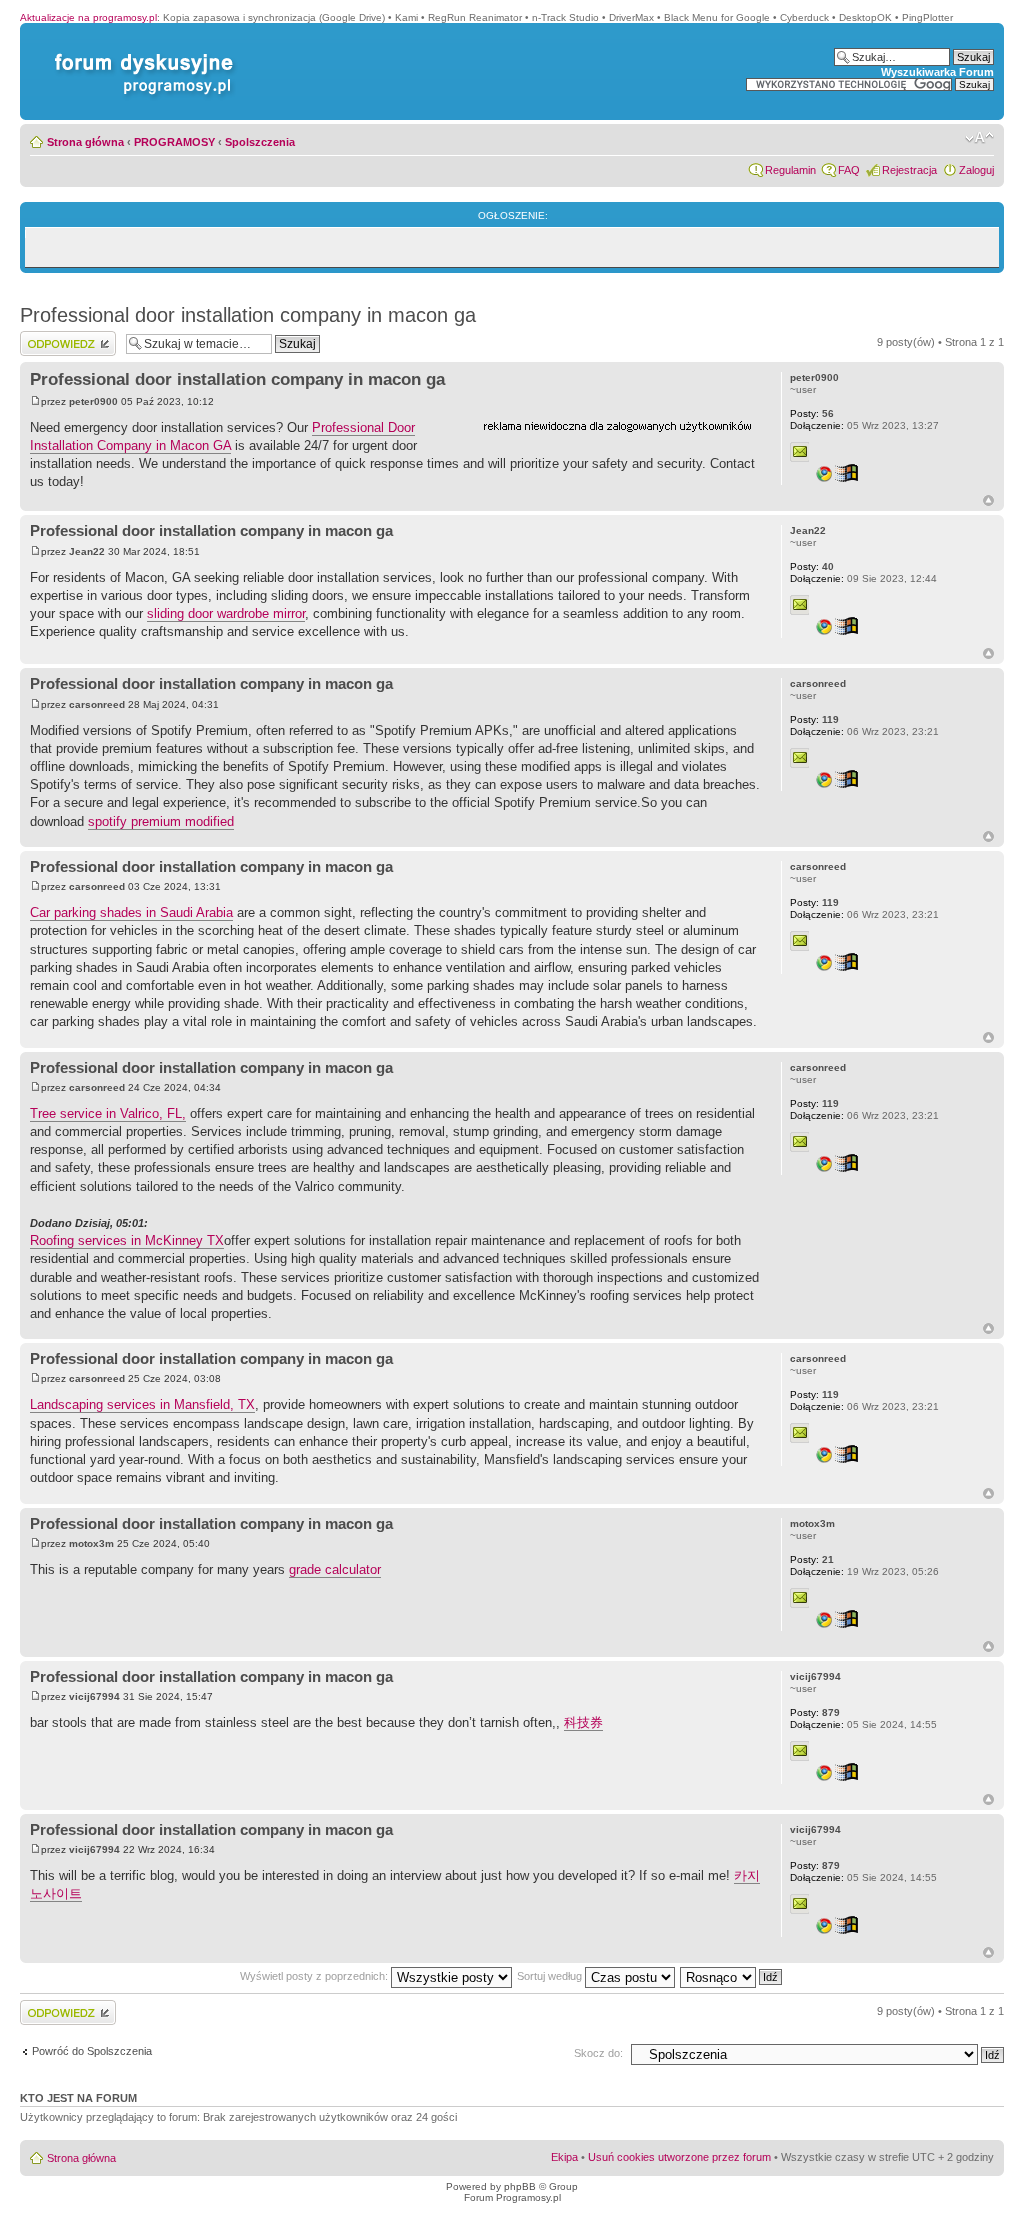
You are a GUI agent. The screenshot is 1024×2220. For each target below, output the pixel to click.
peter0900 (93, 401)
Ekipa (564, 2157)
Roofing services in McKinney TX (127, 1240)
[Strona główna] (140, 53)
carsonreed (97, 704)
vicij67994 (94, 1696)
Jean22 (87, 551)
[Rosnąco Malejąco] (732, 1976)
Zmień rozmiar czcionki (979, 138)
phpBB (520, 2186)
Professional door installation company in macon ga (248, 315)
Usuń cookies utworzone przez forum (679, 2157)
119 (814, 719)
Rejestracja (909, 170)
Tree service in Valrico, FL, (108, 1113)
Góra (988, 500)
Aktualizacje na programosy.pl (88, 17)
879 (815, 1712)
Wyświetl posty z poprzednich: (315, 1976)
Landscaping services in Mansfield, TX (142, 1404)
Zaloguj (976, 170)
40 (812, 566)
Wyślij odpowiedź (61, 337)
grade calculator (335, 1569)
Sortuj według (551, 1976)
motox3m (91, 1543)
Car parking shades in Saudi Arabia (131, 912)
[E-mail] (800, 452)
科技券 (583, 1722)
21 (812, 1559)
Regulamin (790, 170)
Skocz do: (598, 2053)
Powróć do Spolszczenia (92, 2051)
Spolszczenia (260, 142)
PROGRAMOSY (174, 142)
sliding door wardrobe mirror (226, 613)
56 (812, 413)
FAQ (849, 170)
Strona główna (85, 142)
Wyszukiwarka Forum (937, 72)
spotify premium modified (161, 821)
